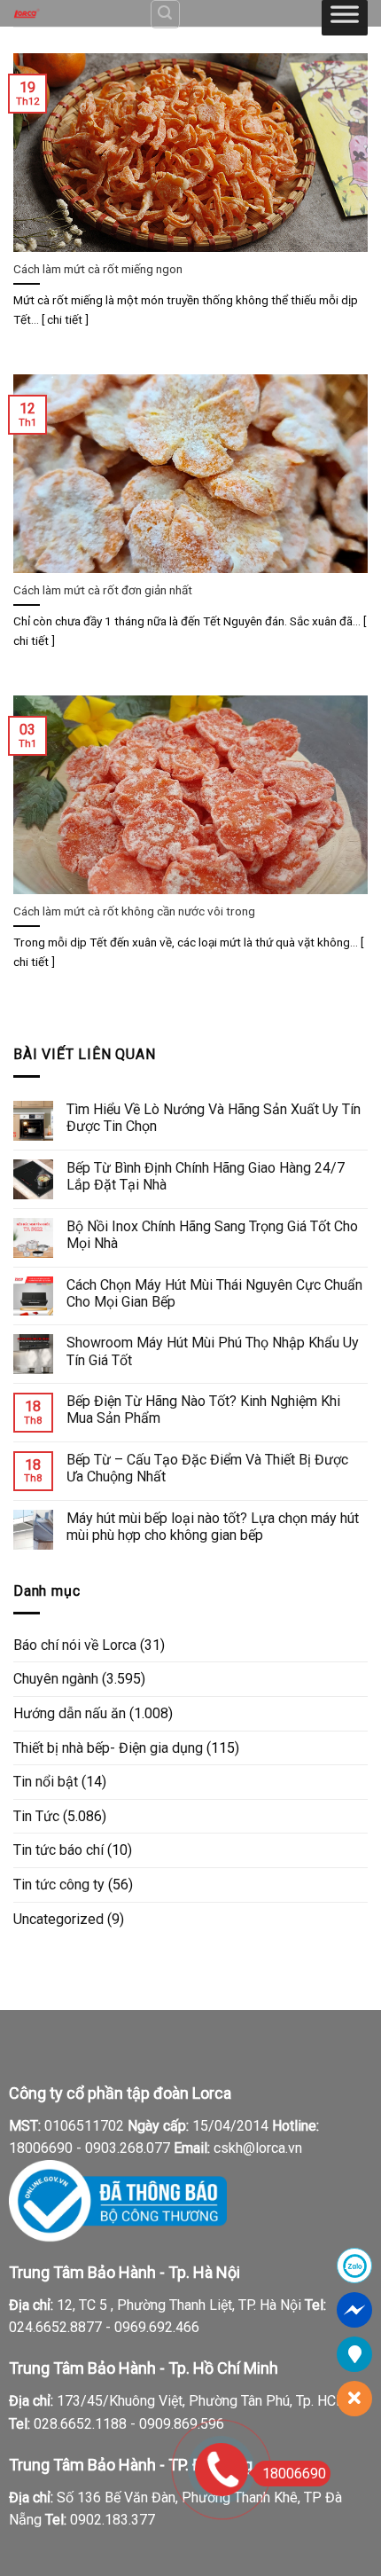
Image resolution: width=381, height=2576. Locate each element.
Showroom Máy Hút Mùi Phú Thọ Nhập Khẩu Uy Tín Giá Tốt (213, 1351)
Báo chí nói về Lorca (75, 1645)
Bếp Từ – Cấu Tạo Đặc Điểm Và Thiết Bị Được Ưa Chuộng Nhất (207, 1468)
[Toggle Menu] (345, 18)
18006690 (294, 2474)
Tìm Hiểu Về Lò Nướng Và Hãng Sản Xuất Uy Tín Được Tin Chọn (214, 1118)
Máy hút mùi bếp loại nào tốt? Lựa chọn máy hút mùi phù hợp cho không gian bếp (213, 1527)
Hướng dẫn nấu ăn (70, 1713)
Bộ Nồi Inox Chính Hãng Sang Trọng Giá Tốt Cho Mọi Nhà (212, 1235)
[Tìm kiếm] (166, 14)
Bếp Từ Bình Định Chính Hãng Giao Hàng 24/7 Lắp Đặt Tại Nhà (206, 1176)
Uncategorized (58, 1919)
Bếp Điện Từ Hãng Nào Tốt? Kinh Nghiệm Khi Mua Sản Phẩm (203, 1410)
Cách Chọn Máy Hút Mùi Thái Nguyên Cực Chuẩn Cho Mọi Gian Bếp (214, 1293)
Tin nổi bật (46, 1782)
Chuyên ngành (56, 1679)
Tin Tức (36, 1816)
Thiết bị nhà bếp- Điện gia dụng (108, 1748)
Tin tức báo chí (58, 1850)
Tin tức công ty (59, 1885)
